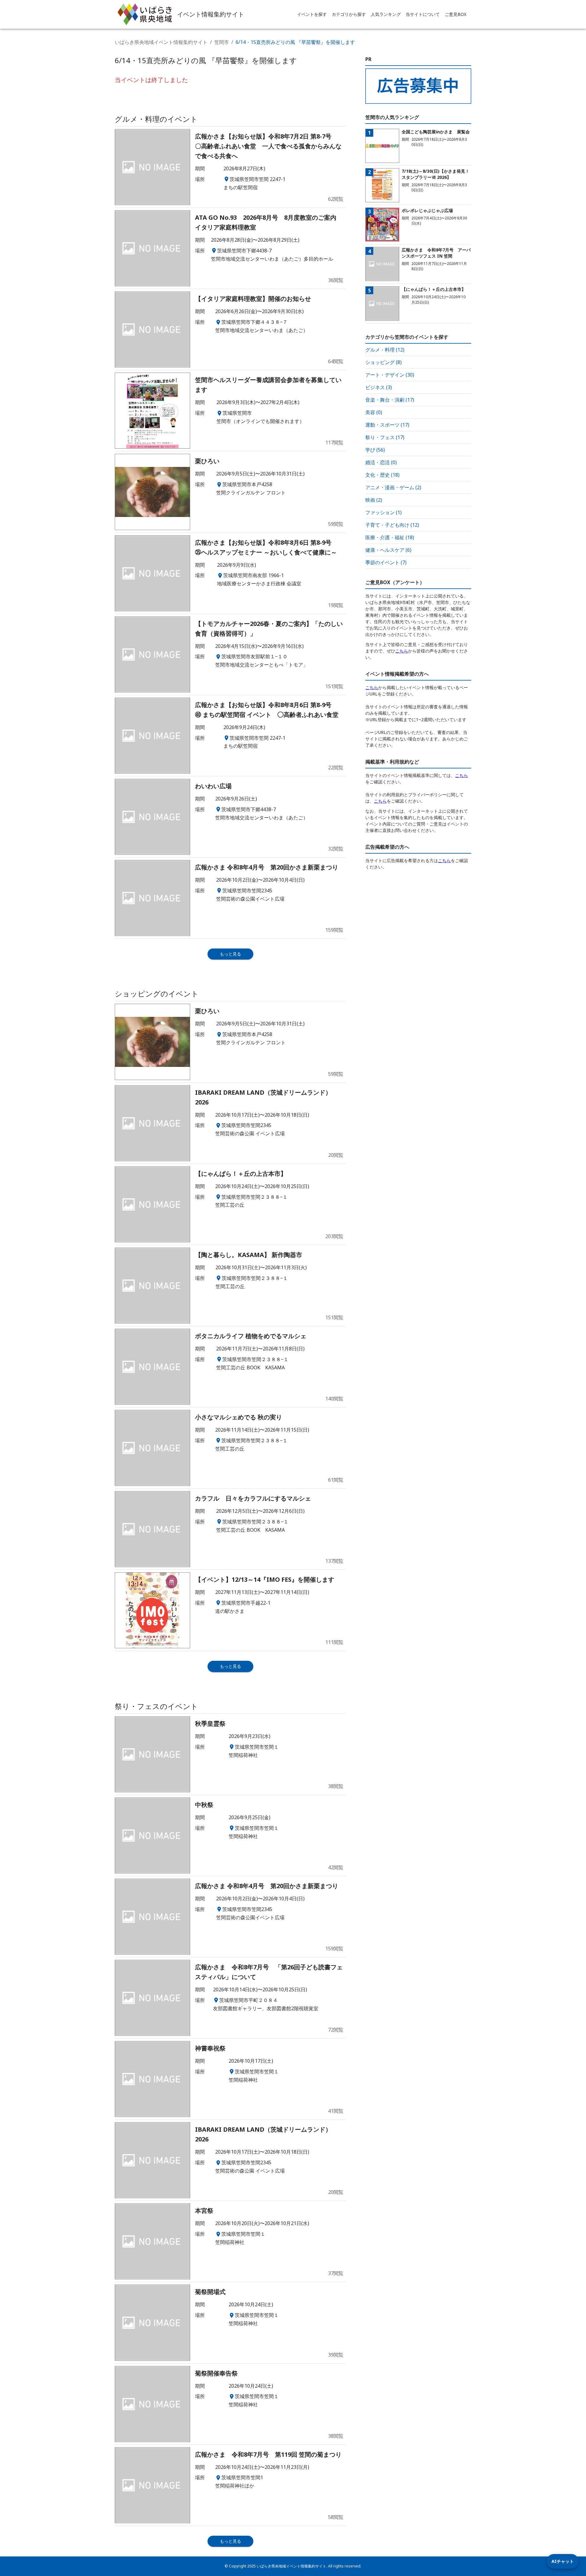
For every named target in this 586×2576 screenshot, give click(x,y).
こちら (402, 651)
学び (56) (375, 450)
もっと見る (230, 954)
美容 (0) (374, 412)
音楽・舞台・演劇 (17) (390, 400)
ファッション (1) (383, 512)
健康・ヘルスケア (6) (388, 550)
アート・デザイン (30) (390, 375)
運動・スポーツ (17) (387, 425)
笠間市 (222, 42)
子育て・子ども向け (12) (392, 525)
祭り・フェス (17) (385, 437)
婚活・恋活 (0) (381, 462)
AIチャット (563, 2561)
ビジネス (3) (379, 387)
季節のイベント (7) (386, 562)
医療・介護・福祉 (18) (390, 537)
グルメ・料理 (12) (385, 350)
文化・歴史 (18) (382, 475)
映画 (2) (374, 500)
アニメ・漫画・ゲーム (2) (393, 487)
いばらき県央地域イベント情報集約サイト (161, 42)
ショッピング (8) (383, 362)
